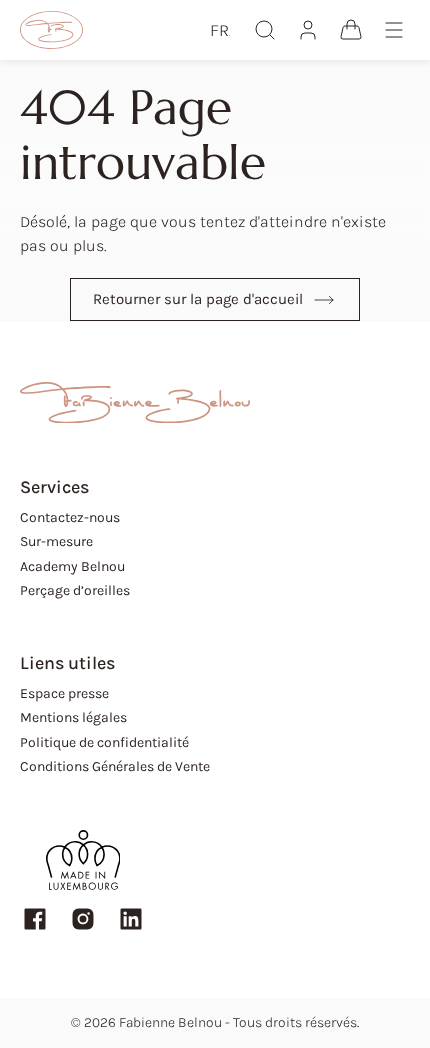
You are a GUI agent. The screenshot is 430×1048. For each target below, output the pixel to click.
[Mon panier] (351, 30)
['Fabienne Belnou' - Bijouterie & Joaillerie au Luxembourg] (51, 30)
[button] (220, 30)
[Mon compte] (308, 30)
